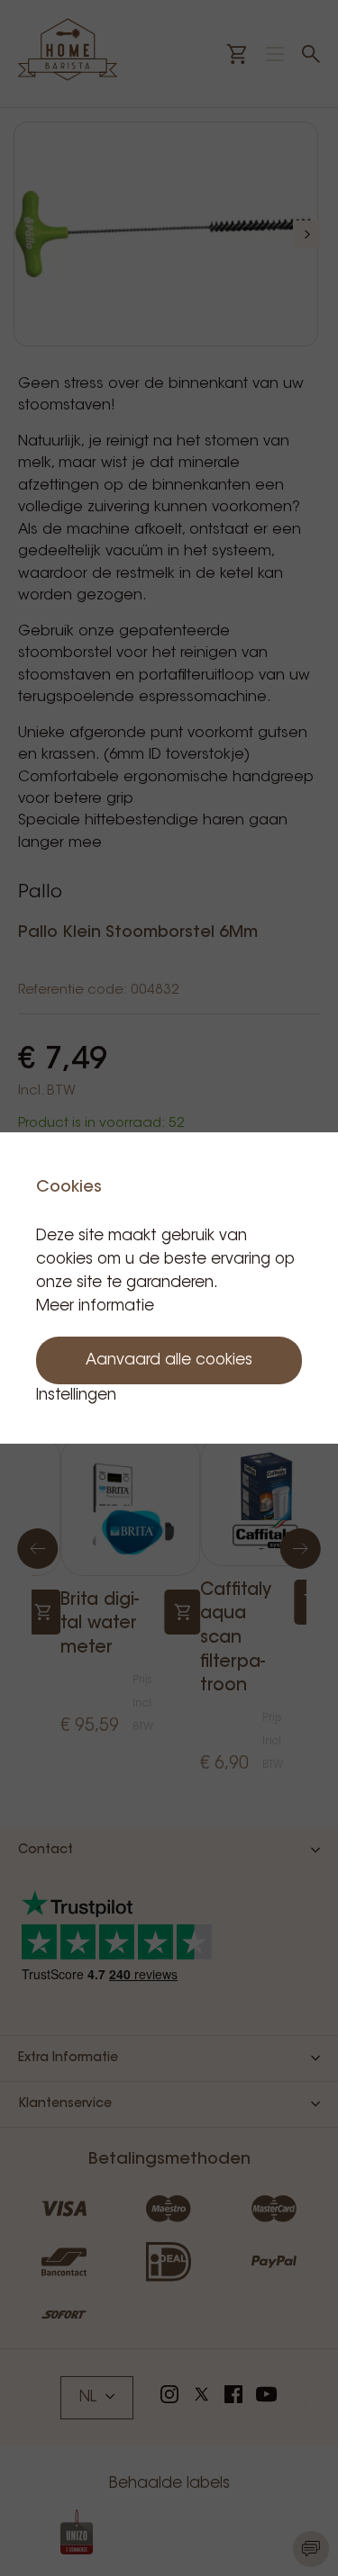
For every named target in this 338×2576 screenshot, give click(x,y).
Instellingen (76, 1396)
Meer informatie (95, 1306)
